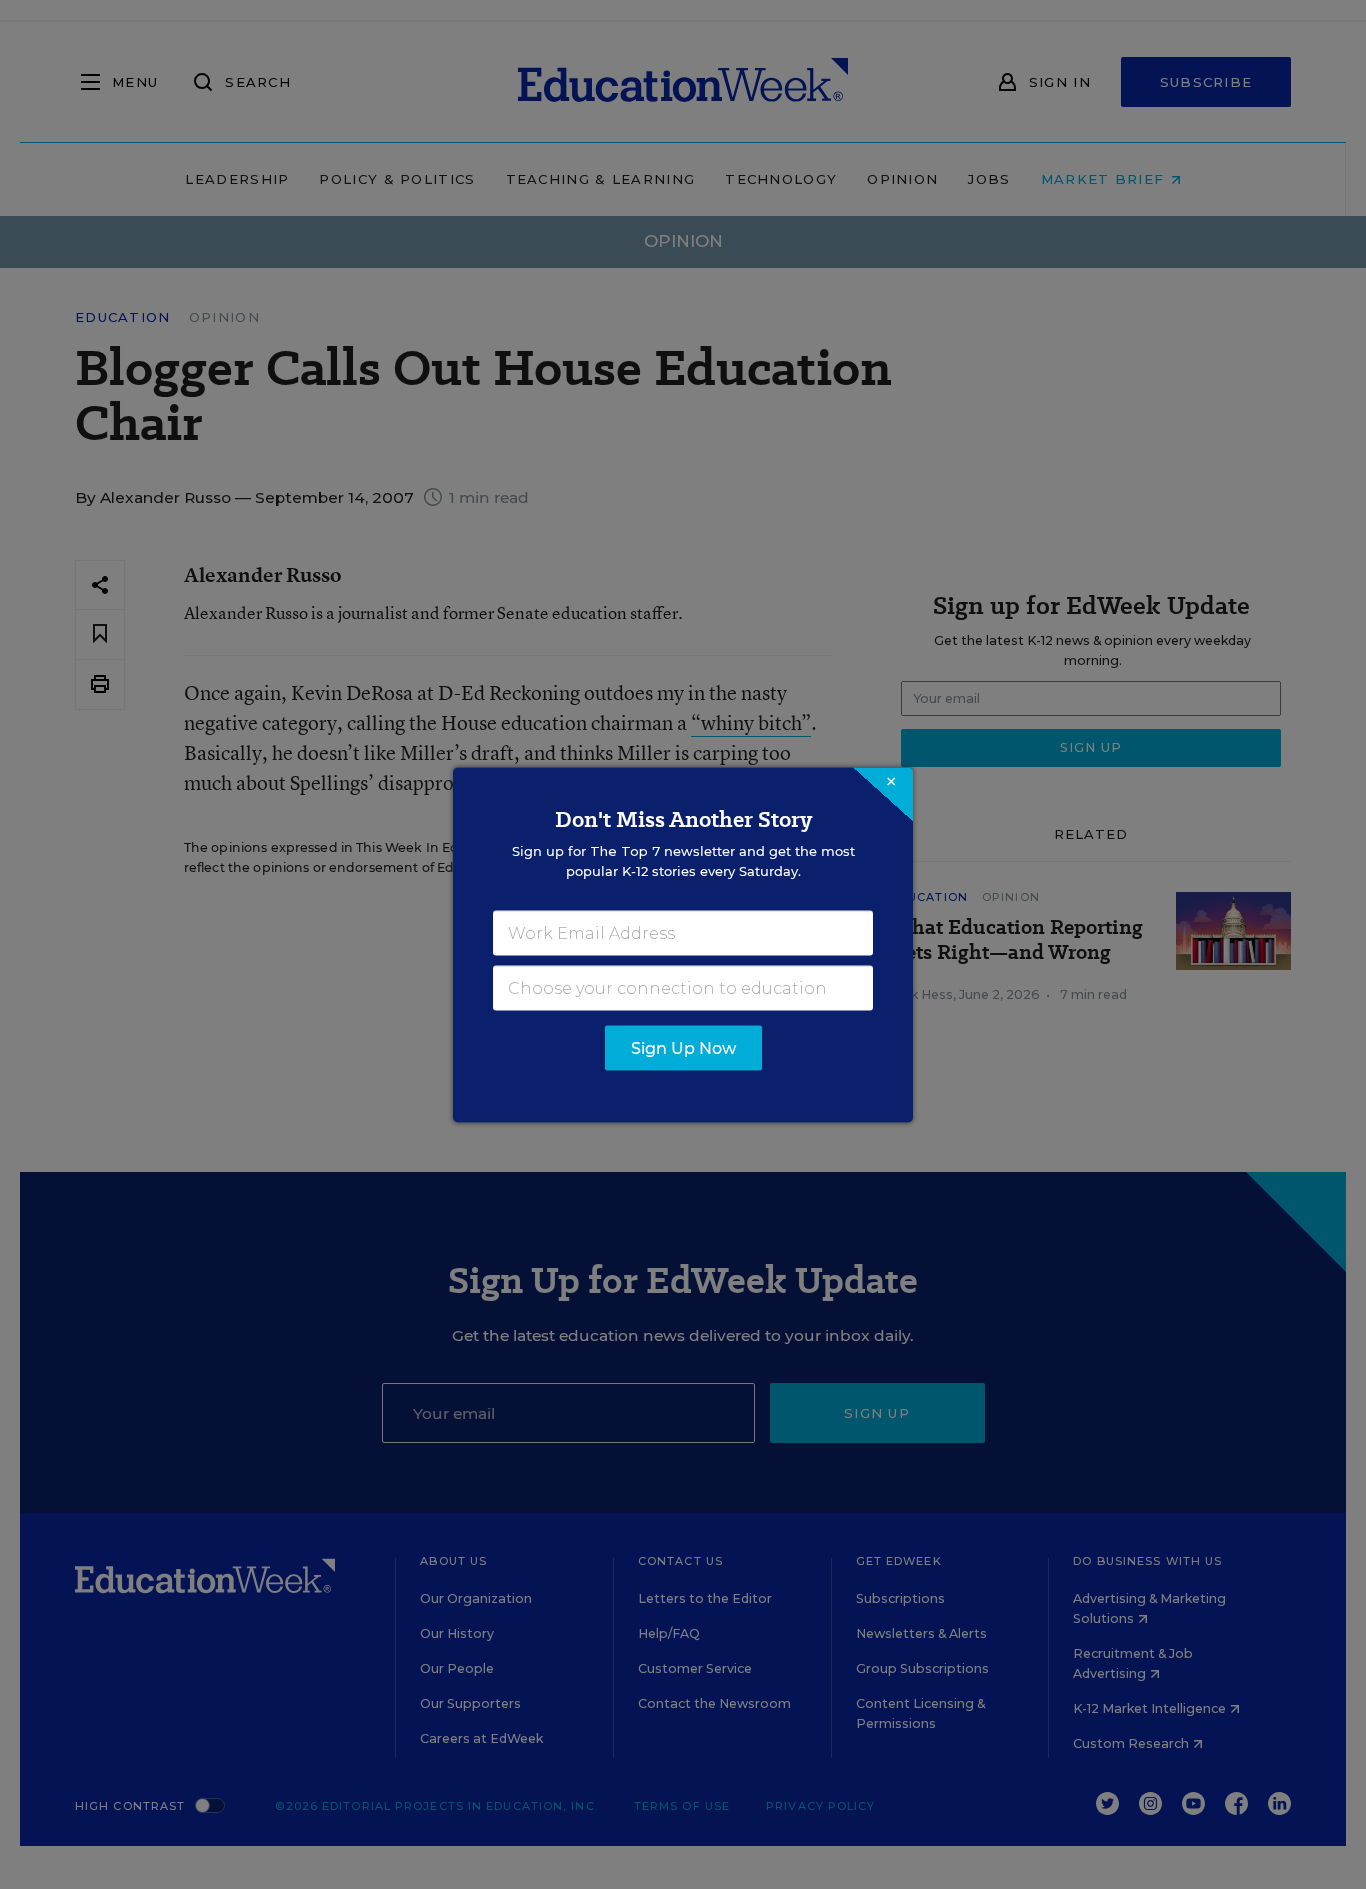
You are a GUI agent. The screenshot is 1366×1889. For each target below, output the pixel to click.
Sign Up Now (683, 1047)
